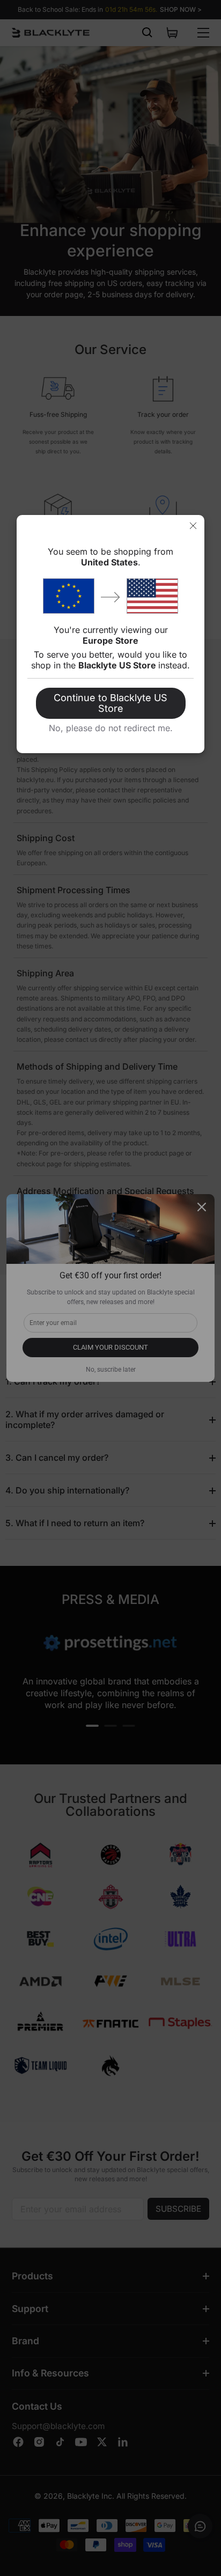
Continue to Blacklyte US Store (110, 703)
